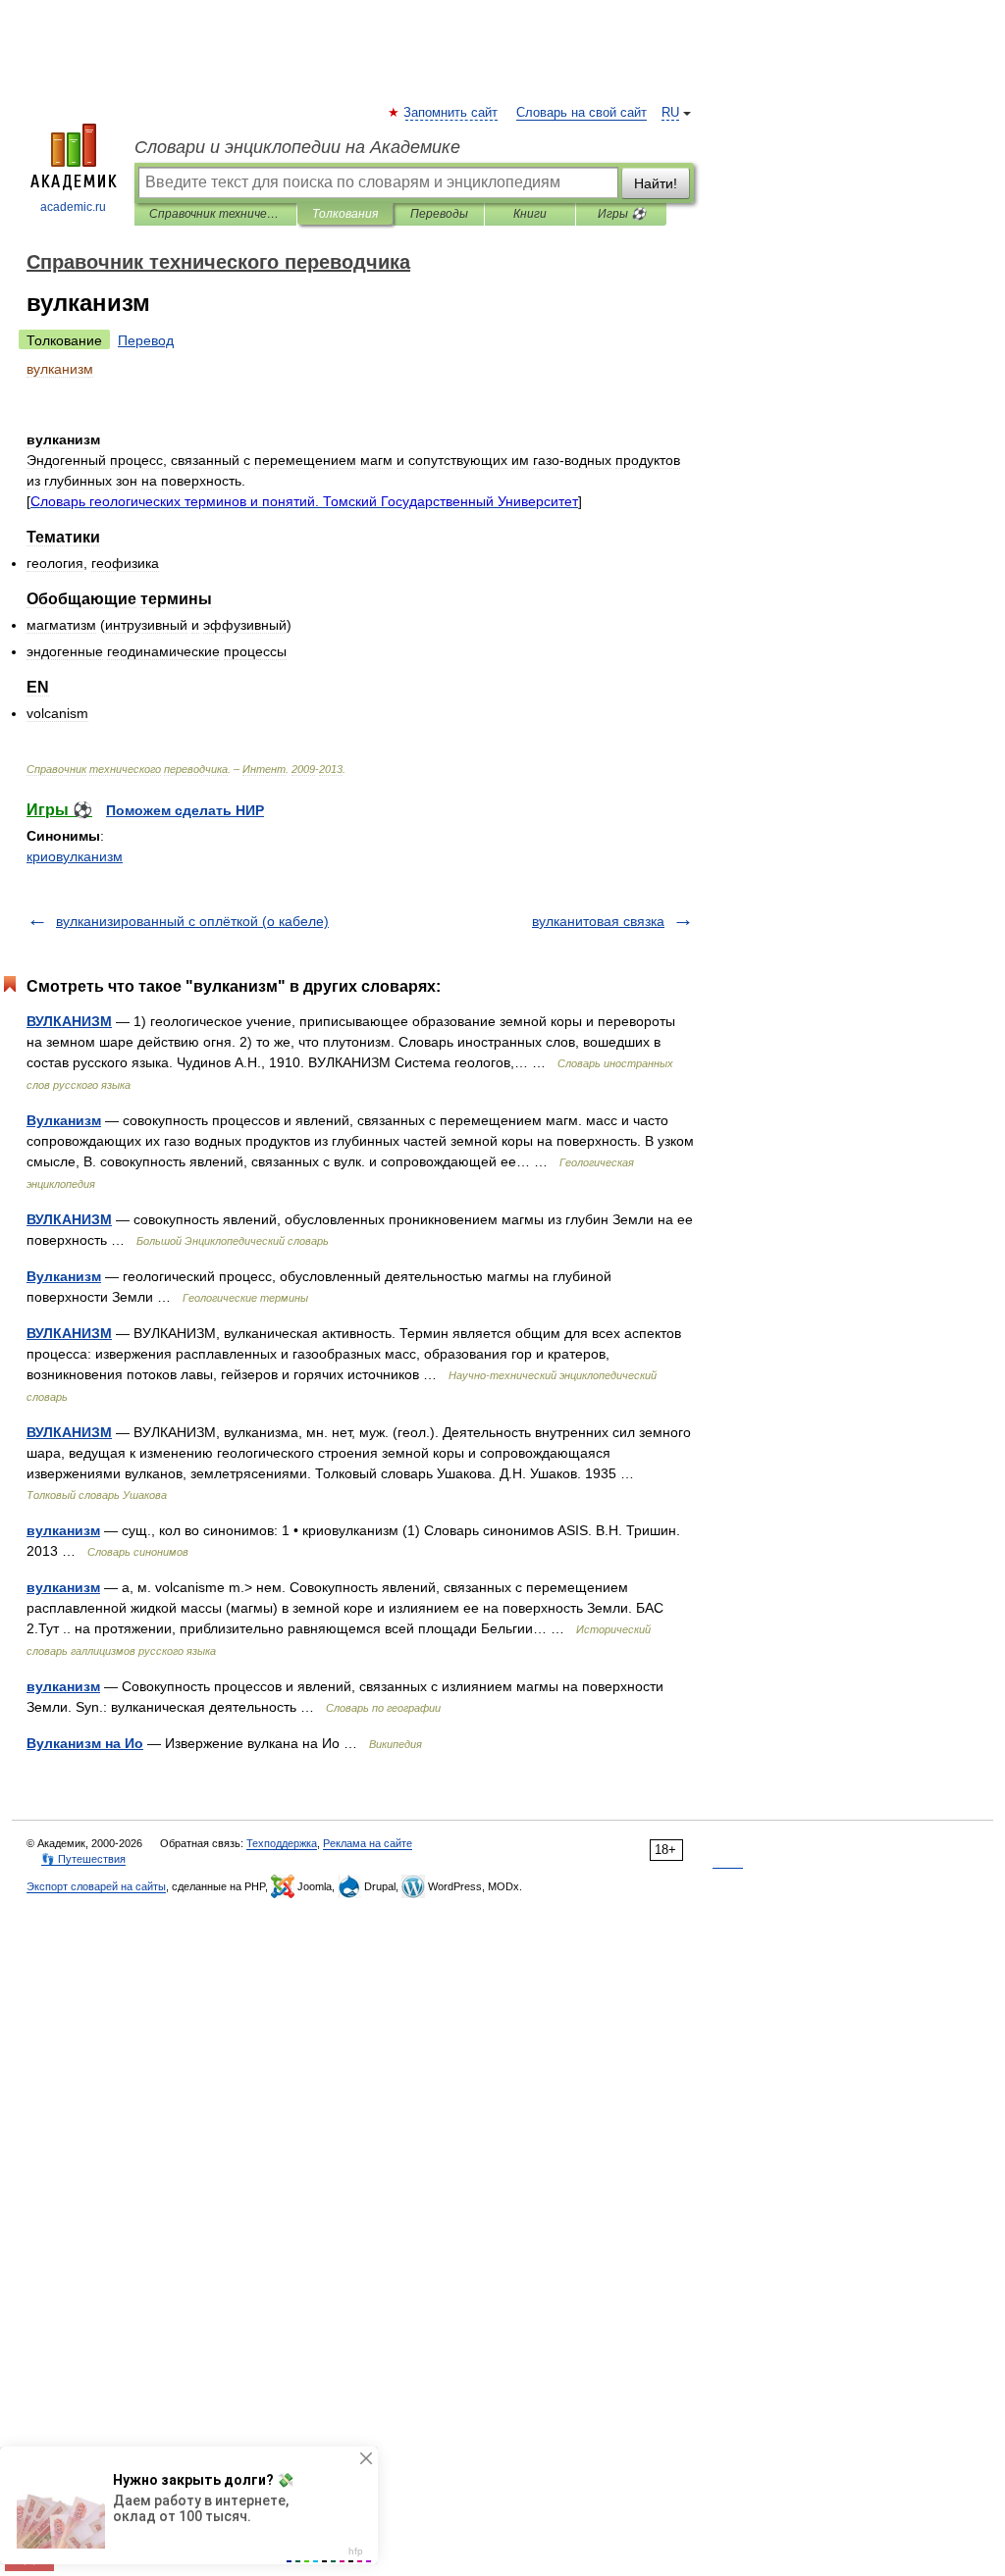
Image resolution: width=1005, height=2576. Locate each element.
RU (670, 113)
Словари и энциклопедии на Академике (297, 147)
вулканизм (63, 1530)
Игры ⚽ (622, 214)
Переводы (439, 214)
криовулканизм (75, 856)
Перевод (146, 340)
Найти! (656, 183)
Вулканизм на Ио (85, 1743)
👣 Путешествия (83, 1859)
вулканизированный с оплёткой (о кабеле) (192, 921)
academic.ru (73, 207)
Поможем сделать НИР (185, 810)
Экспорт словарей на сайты (96, 1886)
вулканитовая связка (598, 921)
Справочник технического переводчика (215, 214)
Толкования (345, 214)
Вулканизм (64, 1120)
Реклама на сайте (368, 1843)
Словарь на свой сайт (582, 113)
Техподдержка (282, 1843)
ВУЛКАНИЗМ (69, 1021)
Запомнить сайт (451, 113)
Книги (530, 214)
